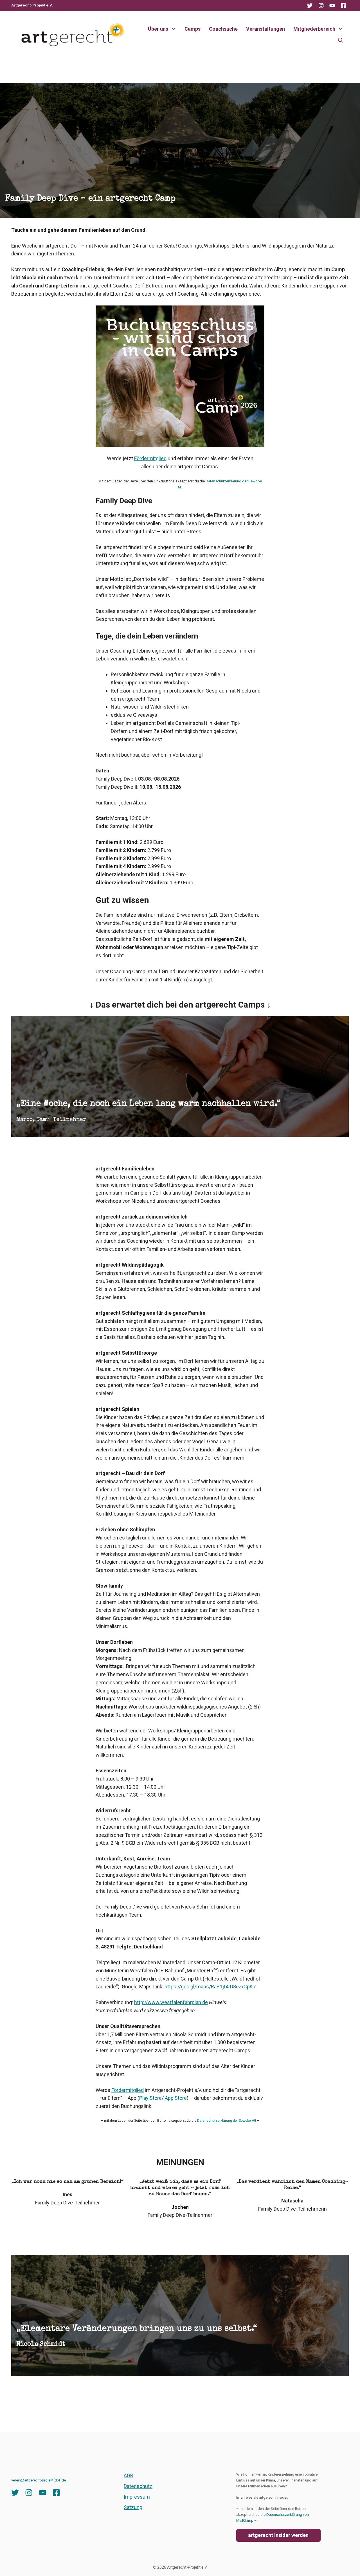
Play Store (150, 2098)
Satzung (133, 2507)
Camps (193, 29)
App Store (176, 2098)
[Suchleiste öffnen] (341, 40)
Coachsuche (223, 29)
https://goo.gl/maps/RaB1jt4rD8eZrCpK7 (210, 1987)
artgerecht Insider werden (278, 2535)
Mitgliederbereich (314, 29)
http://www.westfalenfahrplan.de (171, 2002)
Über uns (158, 29)
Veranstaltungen (265, 29)
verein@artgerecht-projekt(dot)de (39, 2480)
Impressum (137, 2497)
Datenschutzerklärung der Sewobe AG (227, 2121)
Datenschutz (138, 2486)
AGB (129, 2475)
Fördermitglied (150, 458)
